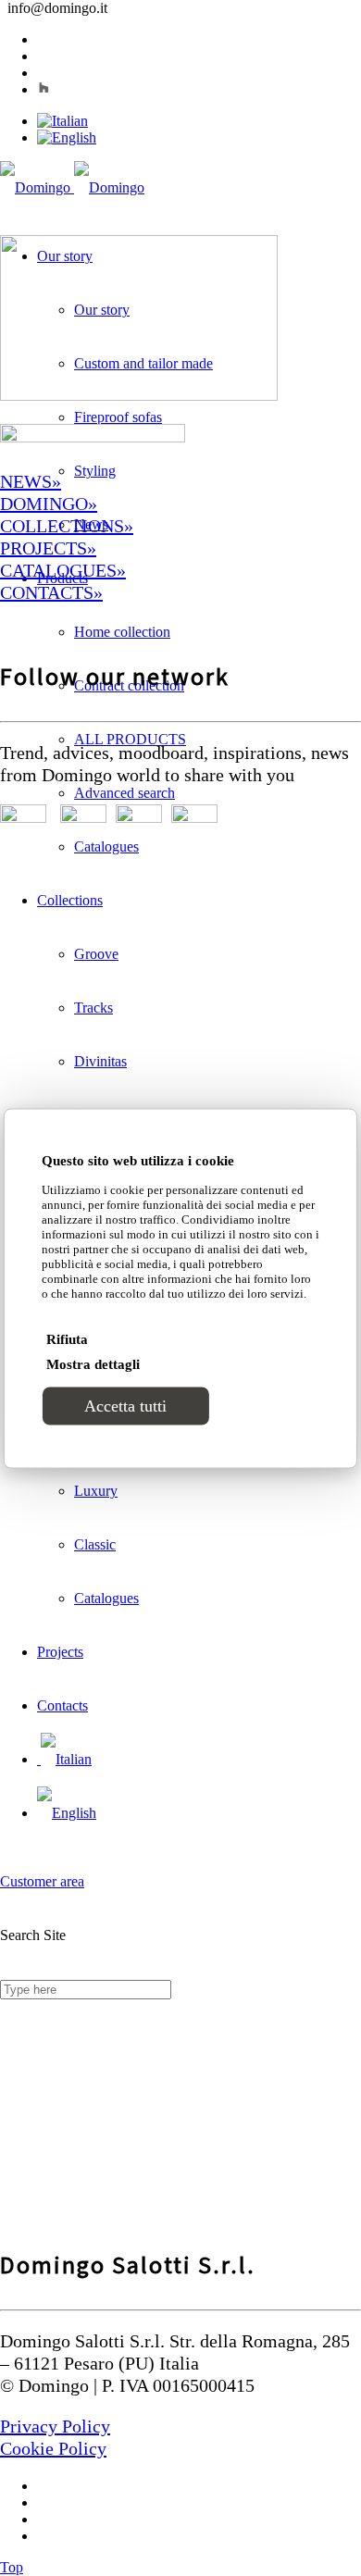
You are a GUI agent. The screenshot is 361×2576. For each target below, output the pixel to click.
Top (12, 2567)
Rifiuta (67, 1338)
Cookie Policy (53, 2448)
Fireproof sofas (118, 417)
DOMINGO (44, 504)
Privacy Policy (55, 2426)
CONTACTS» (51, 592)
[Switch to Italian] (62, 121)
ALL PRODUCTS (130, 739)
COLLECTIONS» (67, 526)
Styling (95, 471)
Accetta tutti (125, 1405)
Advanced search (124, 793)
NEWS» (31, 481)
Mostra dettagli (93, 1363)
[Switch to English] (67, 137)
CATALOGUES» (63, 570)
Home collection (122, 632)
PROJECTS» (48, 548)
